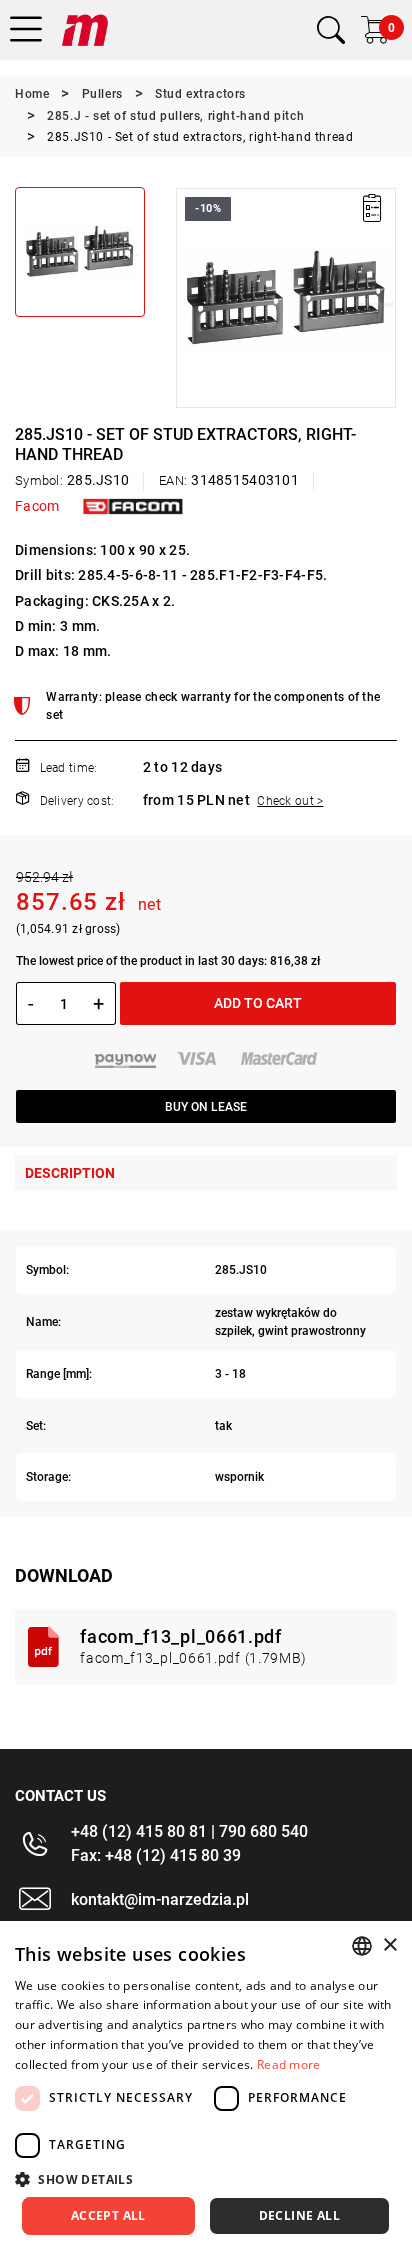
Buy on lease (206, 1107)
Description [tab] (70, 1173)
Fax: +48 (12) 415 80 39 (156, 1855)
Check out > (290, 801)
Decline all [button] (299, 2215)
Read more (289, 2064)
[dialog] (206, 2088)
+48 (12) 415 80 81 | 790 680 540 (189, 1831)
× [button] (389, 1945)
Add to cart (258, 1003)
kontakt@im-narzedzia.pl (160, 1899)
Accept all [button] (108, 2215)
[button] (190, 298)
